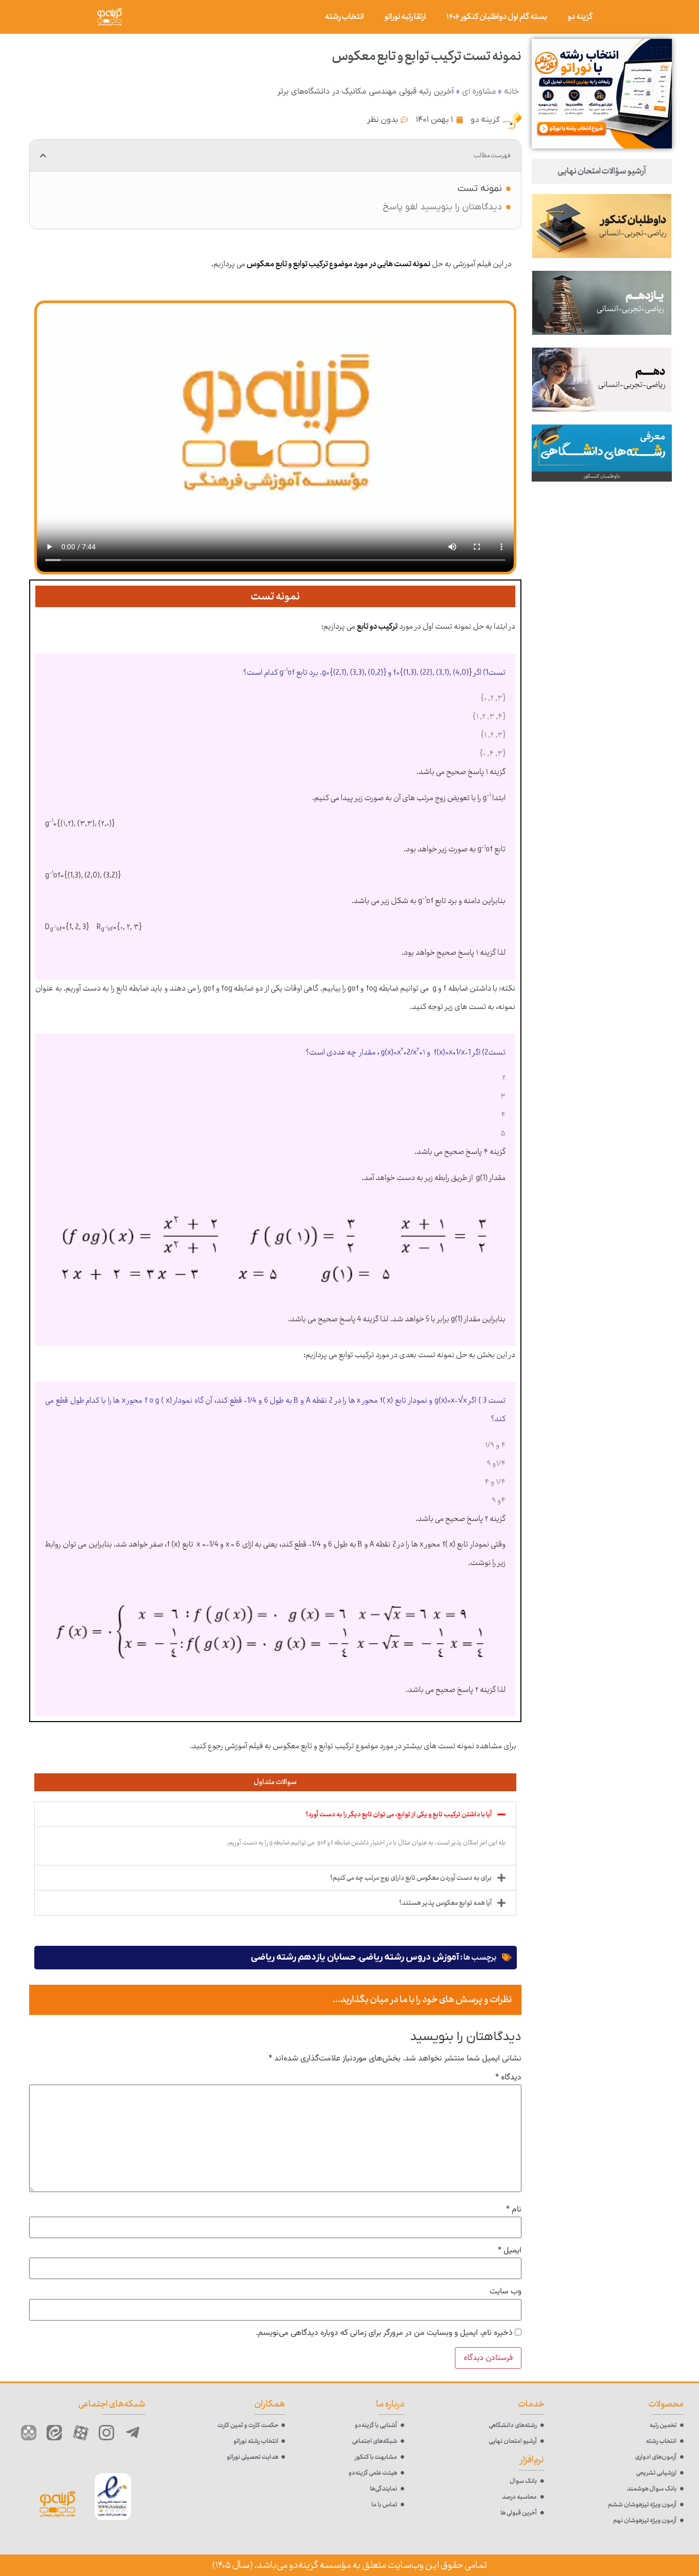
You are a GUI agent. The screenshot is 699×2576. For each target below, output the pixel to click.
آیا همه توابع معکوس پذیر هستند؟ (445, 1903)
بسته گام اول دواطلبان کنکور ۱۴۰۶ (497, 17)
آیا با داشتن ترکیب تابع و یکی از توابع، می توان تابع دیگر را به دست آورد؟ (399, 1814)
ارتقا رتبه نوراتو (405, 17)
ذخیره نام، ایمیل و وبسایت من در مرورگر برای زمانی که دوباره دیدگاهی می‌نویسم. (384, 2333)
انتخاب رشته (344, 17)
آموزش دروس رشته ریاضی (409, 1957)
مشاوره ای (479, 92)
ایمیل (510, 2251)
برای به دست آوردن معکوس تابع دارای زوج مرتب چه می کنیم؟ (411, 1878)
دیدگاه (508, 2078)
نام (514, 2210)
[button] (43, 156)
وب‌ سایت (506, 2292)
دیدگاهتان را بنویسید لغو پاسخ (442, 207)
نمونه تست (480, 189)
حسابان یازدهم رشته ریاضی (303, 1957)
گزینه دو (580, 17)
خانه (511, 92)
